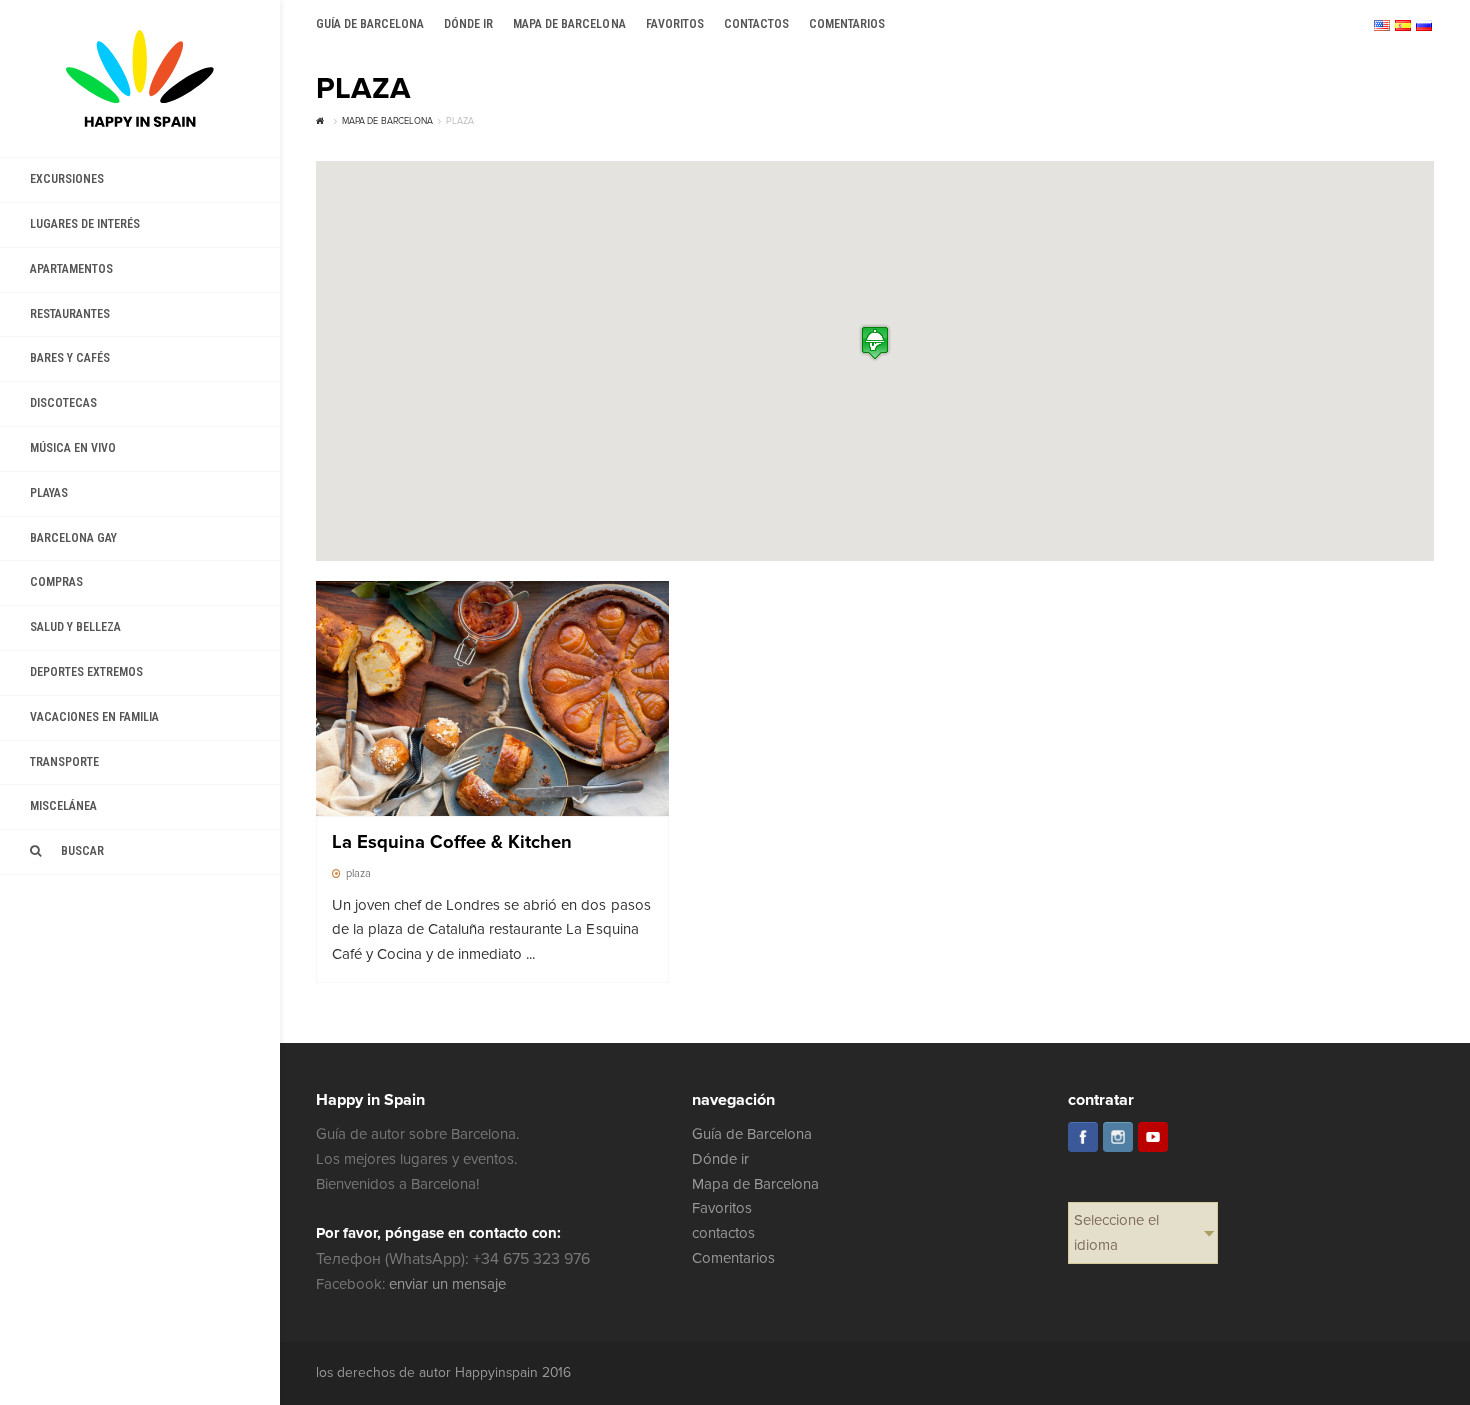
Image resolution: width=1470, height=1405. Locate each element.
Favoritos (722, 1208)
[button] (875, 342)
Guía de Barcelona (752, 1134)
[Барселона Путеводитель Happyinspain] (140, 78)
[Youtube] (1153, 1137)
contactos (723, 1233)
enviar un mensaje (447, 1284)
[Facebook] (1083, 1137)
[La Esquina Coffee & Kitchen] (492, 698)
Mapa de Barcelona (755, 1184)
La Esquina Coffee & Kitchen (452, 842)
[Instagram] (1118, 1137)
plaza (358, 873)
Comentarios (733, 1258)
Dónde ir (720, 1159)
